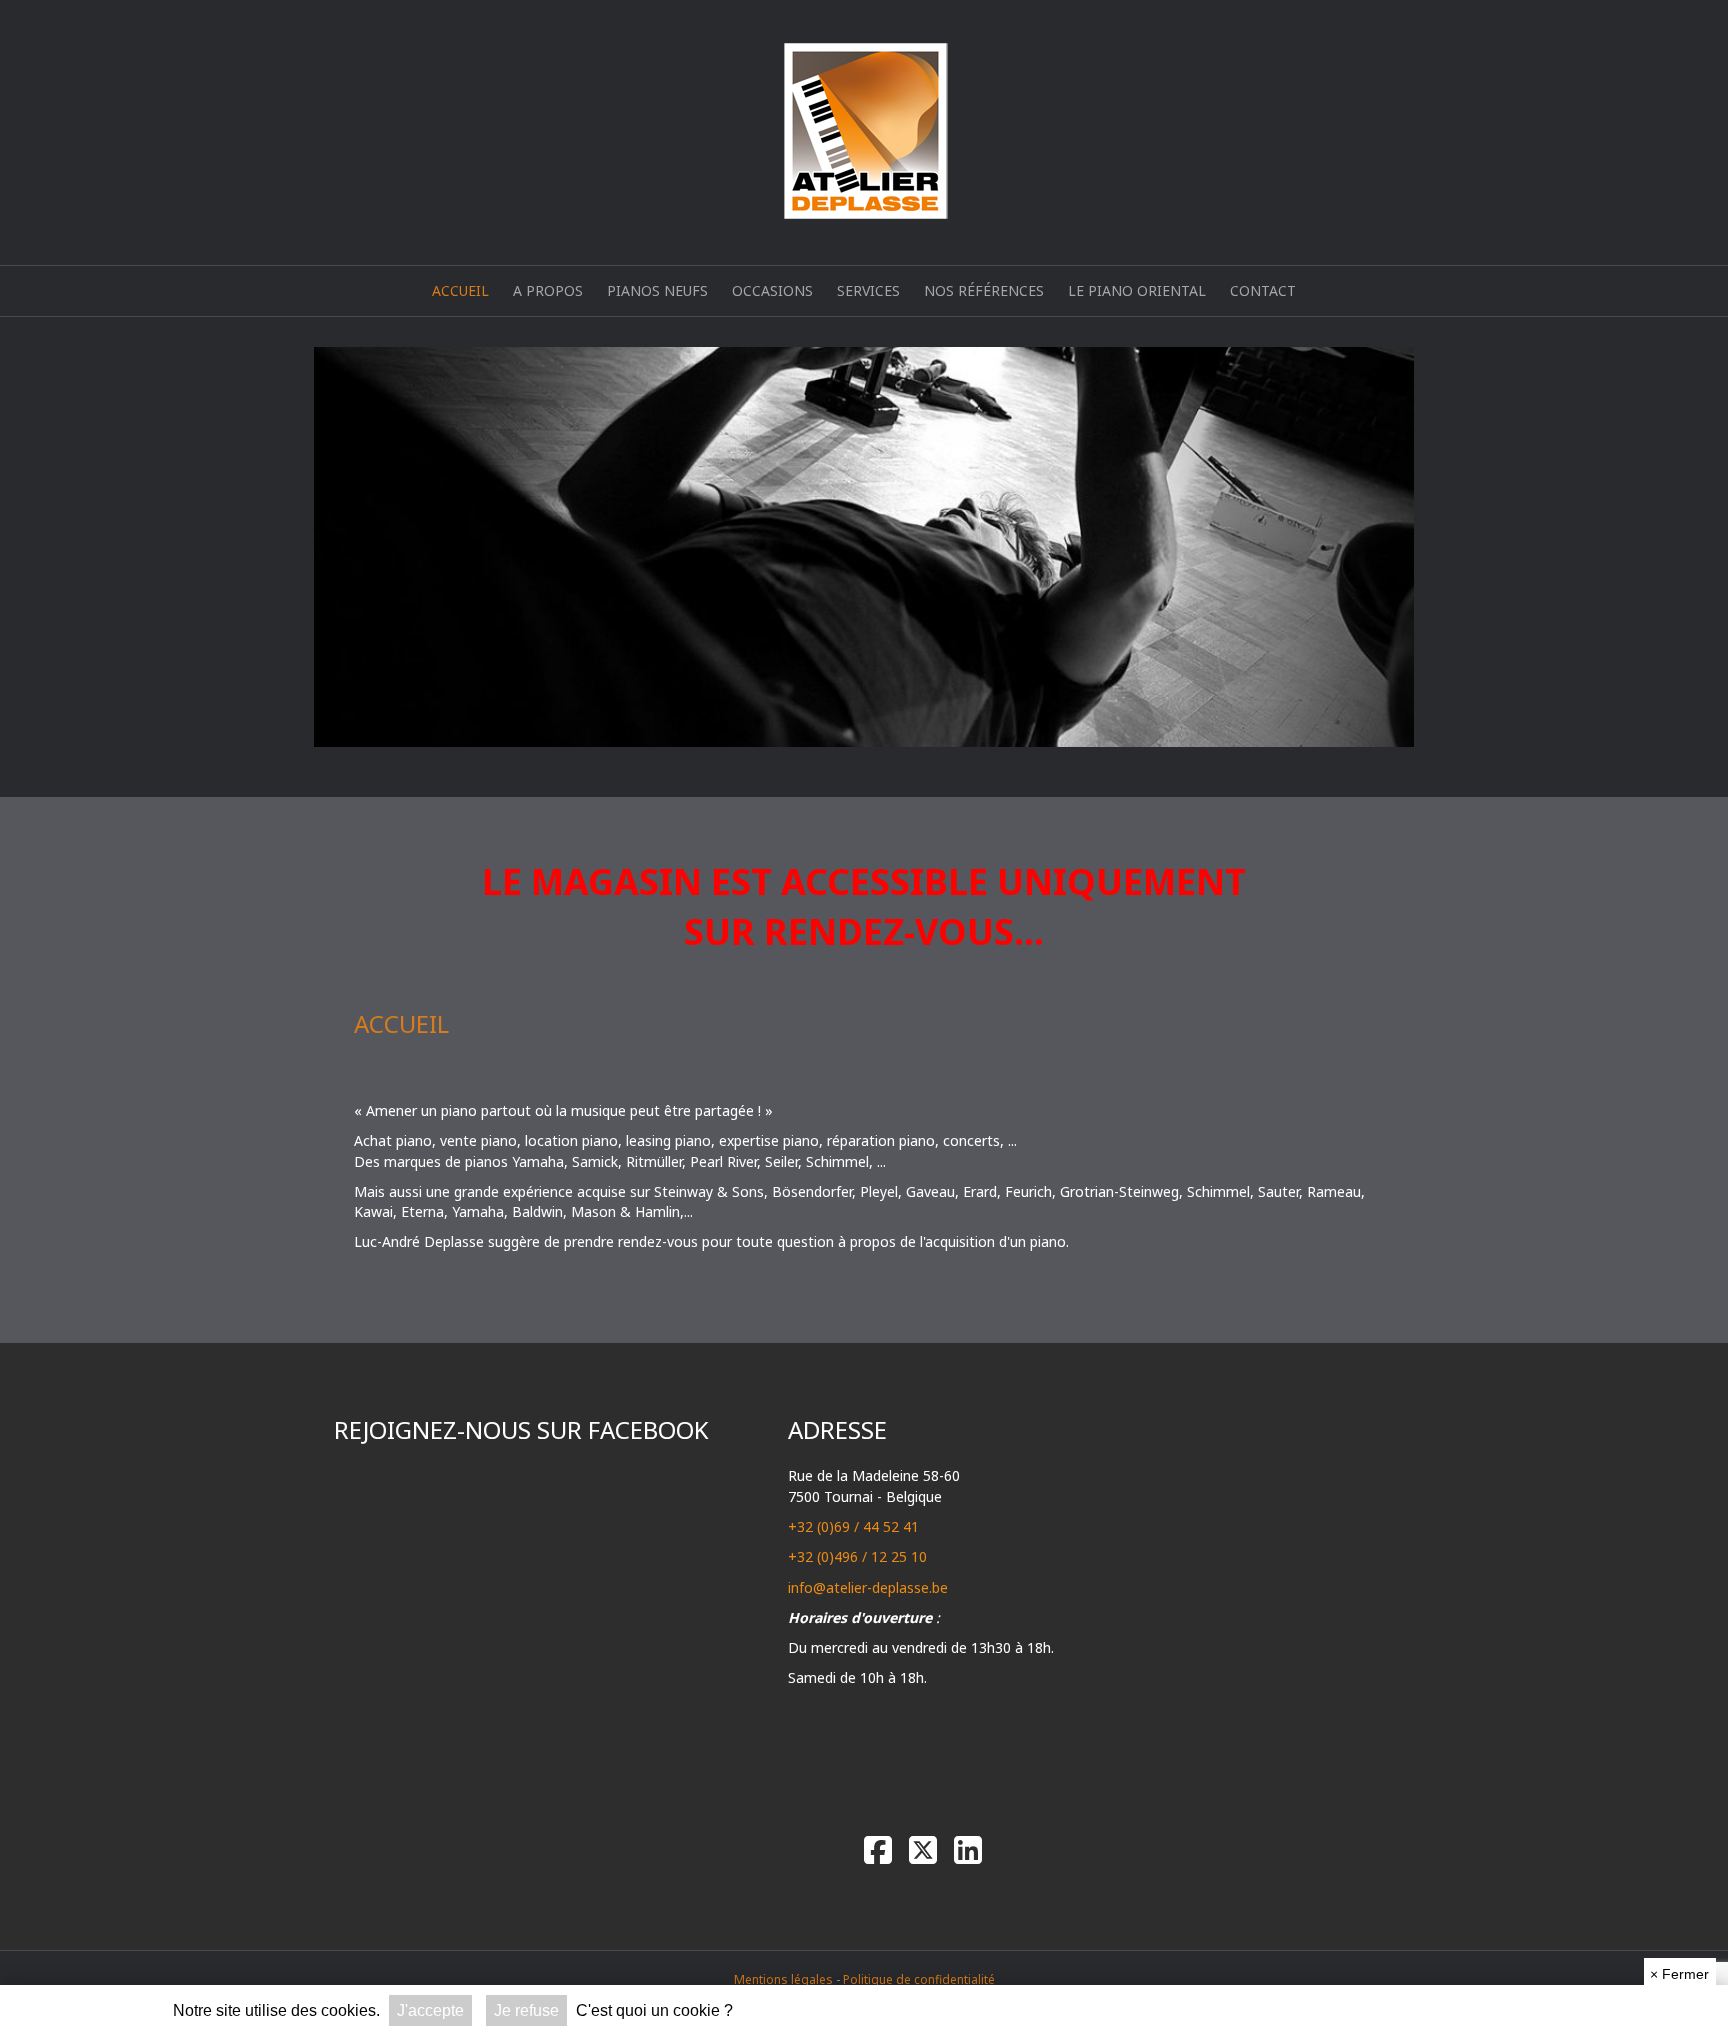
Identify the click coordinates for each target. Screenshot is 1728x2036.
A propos (548, 290)
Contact (1263, 290)
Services (868, 290)
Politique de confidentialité (919, 1979)
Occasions (772, 290)
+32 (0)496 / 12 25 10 (857, 1556)
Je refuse (526, 2010)
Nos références (984, 290)
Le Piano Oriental (1137, 290)
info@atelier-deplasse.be (868, 1587)
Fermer (1679, 1974)
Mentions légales (783, 1979)
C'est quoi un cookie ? (654, 2010)
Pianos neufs (657, 290)
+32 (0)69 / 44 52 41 (853, 1526)
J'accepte (430, 2010)
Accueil (460, 290)
